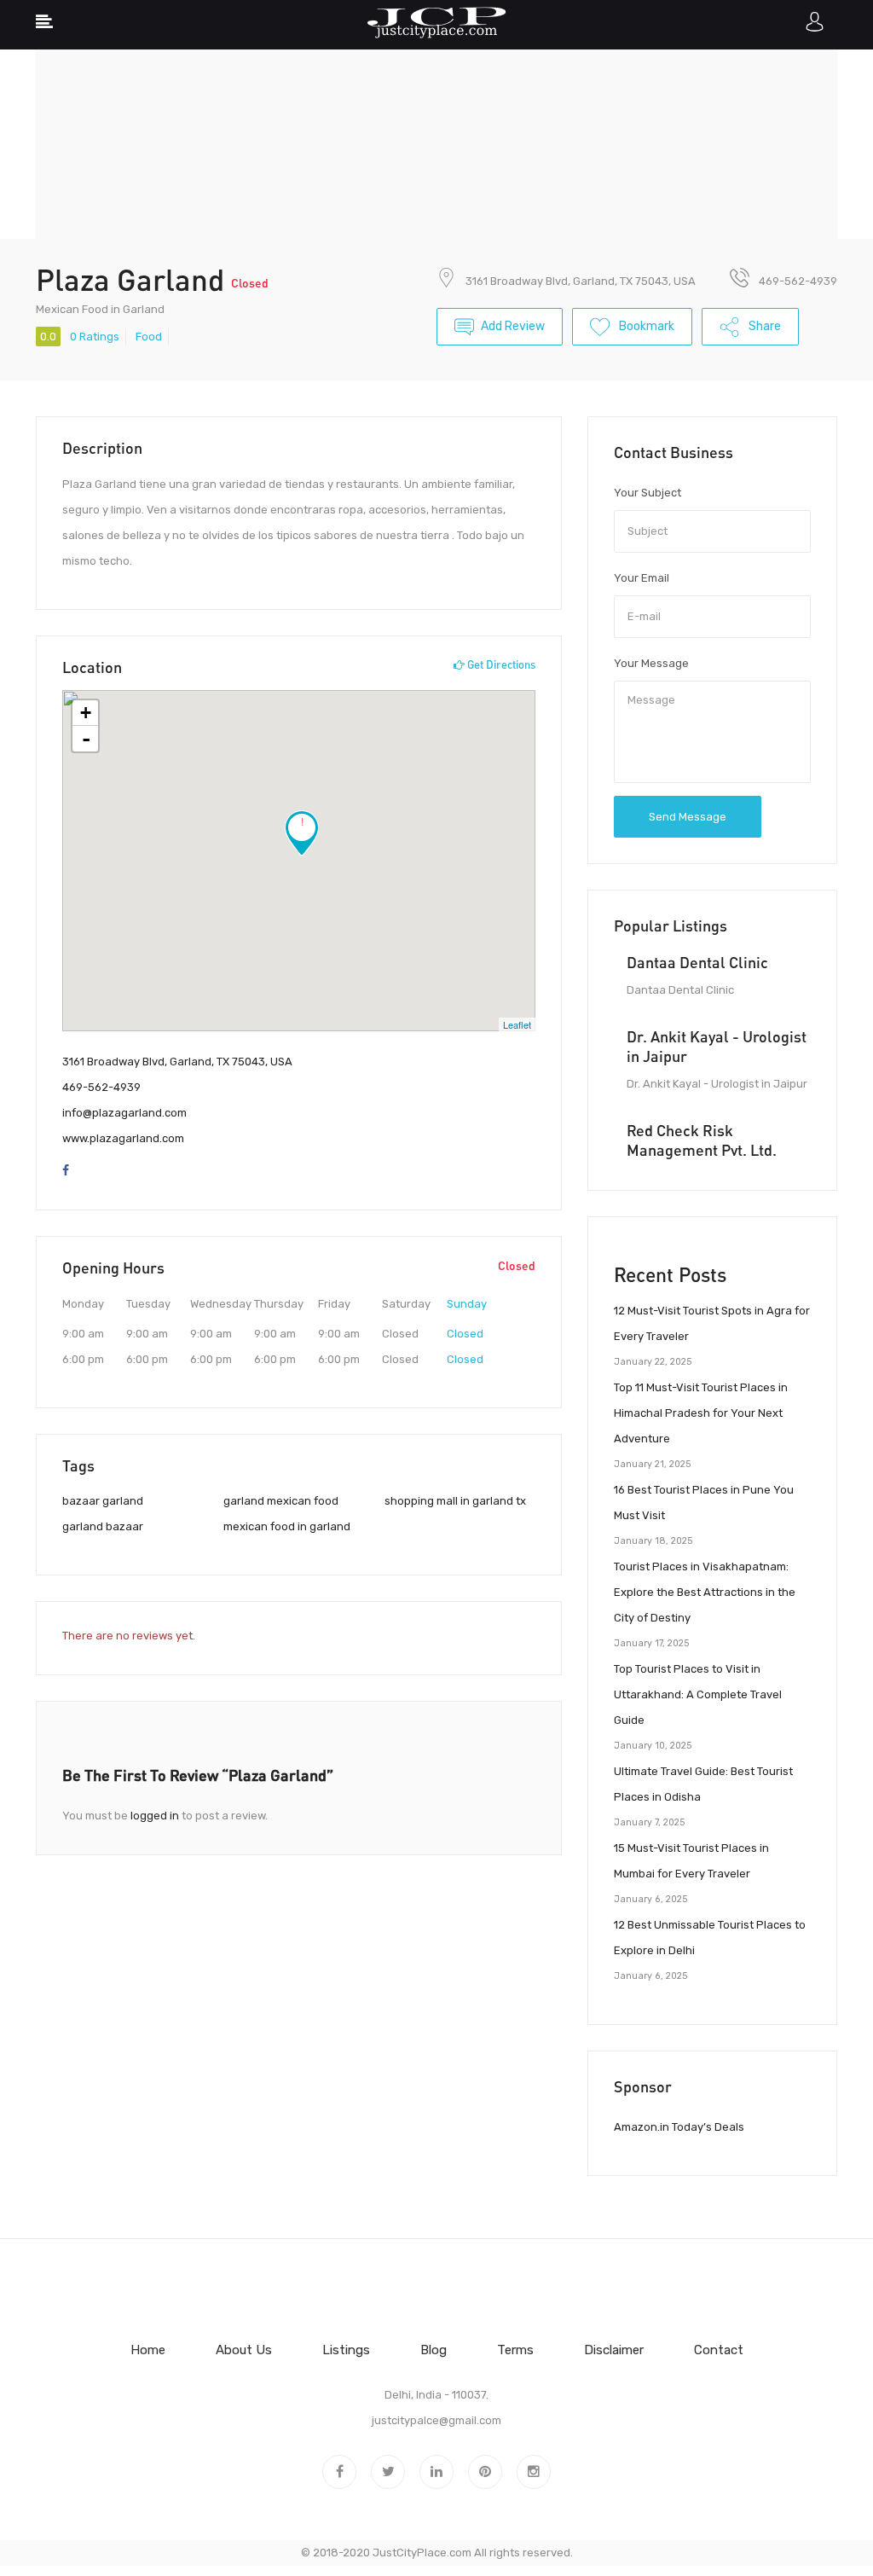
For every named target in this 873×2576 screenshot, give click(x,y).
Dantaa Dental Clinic (697, 962)
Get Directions (500, 664)
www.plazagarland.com (123, 1138)
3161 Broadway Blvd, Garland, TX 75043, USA (581, 281)
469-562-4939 (101, 1087)
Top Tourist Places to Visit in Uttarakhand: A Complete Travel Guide (698, 1694)
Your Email (642, 578)
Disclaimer (614, 2350)
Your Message (651, 663)
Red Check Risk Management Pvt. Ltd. (702, 1140)
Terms (515, 2350)
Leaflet (517, 1024)
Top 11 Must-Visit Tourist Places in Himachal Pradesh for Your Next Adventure (701, 1413)
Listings (346, 2350)
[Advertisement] (436, 119)
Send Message (688, 817)
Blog (434, 2350)
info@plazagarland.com (124, 1113)
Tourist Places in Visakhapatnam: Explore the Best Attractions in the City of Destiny (705, 1592)
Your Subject (648, 493)
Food (149, 337)
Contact (719, 2350)
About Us (244, 2350)
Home (148, 2350)
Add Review (513, 326)
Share (763, 326)
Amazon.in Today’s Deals (679, 2127)
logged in (155, 1816)
